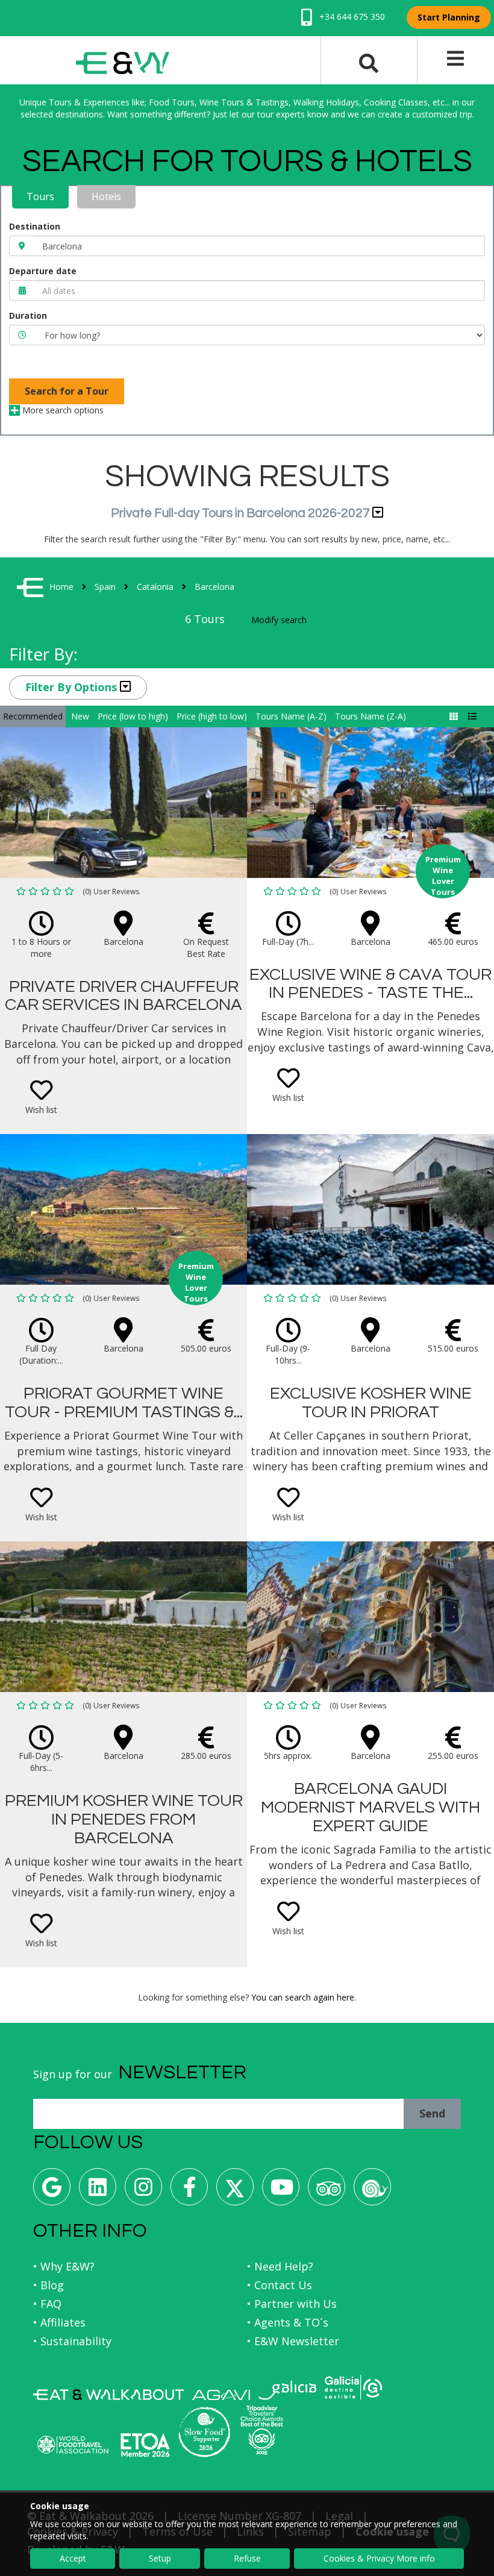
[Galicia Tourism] (287, 2390)
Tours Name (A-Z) (291, 716)
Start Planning (449, 17)
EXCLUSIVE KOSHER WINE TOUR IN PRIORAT (371, 1403)
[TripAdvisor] (327, 2191)
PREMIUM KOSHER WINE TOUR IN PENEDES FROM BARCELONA (124, 1819)
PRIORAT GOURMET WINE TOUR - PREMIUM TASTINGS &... (124, 1403)
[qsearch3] (369, 62)
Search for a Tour (67, 391)
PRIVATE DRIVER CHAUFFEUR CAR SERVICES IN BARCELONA (123, 996)
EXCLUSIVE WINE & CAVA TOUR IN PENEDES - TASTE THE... (370, 984)
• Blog (48, 2285)
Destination (35, 226)
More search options (62, 410)
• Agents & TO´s (288, 2322)
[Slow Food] (372, 2191)
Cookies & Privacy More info (379, 2558)
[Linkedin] (98, 2191)
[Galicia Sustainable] (354, 2387)
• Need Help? (280, 2266)
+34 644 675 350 (351, 17)
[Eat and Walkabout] (108, 2395)
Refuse (247, 2558)
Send (432, 2113)
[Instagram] (143, 2191)
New (80, 716)
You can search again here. (304, 1997)
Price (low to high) (133, 716)
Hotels (106, 196)
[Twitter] (235, 2191)
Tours (40, 196)
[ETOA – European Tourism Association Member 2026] (145, 2445)
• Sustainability (72, 2341)
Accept (73, 2558)
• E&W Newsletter (293, 2341)
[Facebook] (189, 2191)
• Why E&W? (64, 2266)
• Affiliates (59, 2322)
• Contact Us (280, 2285)
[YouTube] (281, 2191)
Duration (28, 315)
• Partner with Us (292, 2304)
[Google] (52, 2191)
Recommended (33, 716)
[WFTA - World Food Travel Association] (73, 2445)
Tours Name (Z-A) (370, 716)
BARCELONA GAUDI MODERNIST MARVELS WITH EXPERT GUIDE (370, 1807)
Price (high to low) (212, 716)
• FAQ (47, 2304)
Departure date (43, 271)
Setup (160, 2558)
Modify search (279, 620)
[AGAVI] (221, 2395)
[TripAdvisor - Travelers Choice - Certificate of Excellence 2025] (262, 2430)
